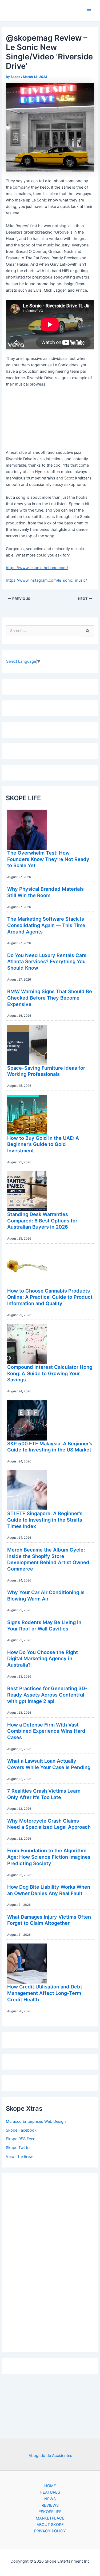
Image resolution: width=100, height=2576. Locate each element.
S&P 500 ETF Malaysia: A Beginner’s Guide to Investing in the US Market (50, 1447)
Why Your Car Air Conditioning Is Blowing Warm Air (46, 1595)
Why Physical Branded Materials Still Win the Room (45, 892)
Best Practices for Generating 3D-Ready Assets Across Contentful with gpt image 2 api (47, 1695)
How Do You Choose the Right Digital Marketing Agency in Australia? (43, 1658)
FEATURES (50, 2492)
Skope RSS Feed (21, 2139)
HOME (50, 2486)
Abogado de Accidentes (50, 2456)
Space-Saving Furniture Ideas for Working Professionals (46, 1071)
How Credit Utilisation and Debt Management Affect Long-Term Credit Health (45, 1993)
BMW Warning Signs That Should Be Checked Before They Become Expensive (50, 998)
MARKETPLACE (50, 2518)
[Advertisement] (50, 2261)
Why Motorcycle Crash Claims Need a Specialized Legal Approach (49, 1824)
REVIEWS (50, 2505)
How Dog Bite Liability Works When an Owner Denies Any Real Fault (49, 1890)
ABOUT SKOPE (50, 2525)
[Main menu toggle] (89, 11)
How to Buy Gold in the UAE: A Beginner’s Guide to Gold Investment (43, 1144)
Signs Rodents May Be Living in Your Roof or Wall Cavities (44, 1625)
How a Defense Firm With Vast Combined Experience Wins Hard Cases (46, 1731)
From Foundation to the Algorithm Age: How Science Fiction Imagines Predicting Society (49, 1857)
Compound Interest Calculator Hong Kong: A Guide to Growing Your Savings (50, 1373)
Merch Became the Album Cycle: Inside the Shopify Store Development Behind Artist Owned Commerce (48, 1559)
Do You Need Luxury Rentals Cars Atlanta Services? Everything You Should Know (47, 961)
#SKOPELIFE (50, 2512)
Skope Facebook (21, 2130)
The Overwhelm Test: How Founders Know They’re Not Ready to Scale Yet (48, 859)
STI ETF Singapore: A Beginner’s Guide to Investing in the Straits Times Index (45, 1520)
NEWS (50, 2499)
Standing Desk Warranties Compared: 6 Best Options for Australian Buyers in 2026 (42, 1220)
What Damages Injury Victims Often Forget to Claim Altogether (49, 1920)
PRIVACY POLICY (50, 2531)
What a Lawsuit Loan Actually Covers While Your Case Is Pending (49, 1764)
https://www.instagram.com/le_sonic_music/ (46, 580)
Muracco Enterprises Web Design (36, 2121)
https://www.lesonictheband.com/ (37, 568)
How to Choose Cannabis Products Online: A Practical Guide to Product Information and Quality (50, 1297)
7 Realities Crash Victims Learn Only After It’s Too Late (44, 1794)
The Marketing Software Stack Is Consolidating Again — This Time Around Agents (46, 925)
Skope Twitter (18, 2148)
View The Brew (19, 2156)
